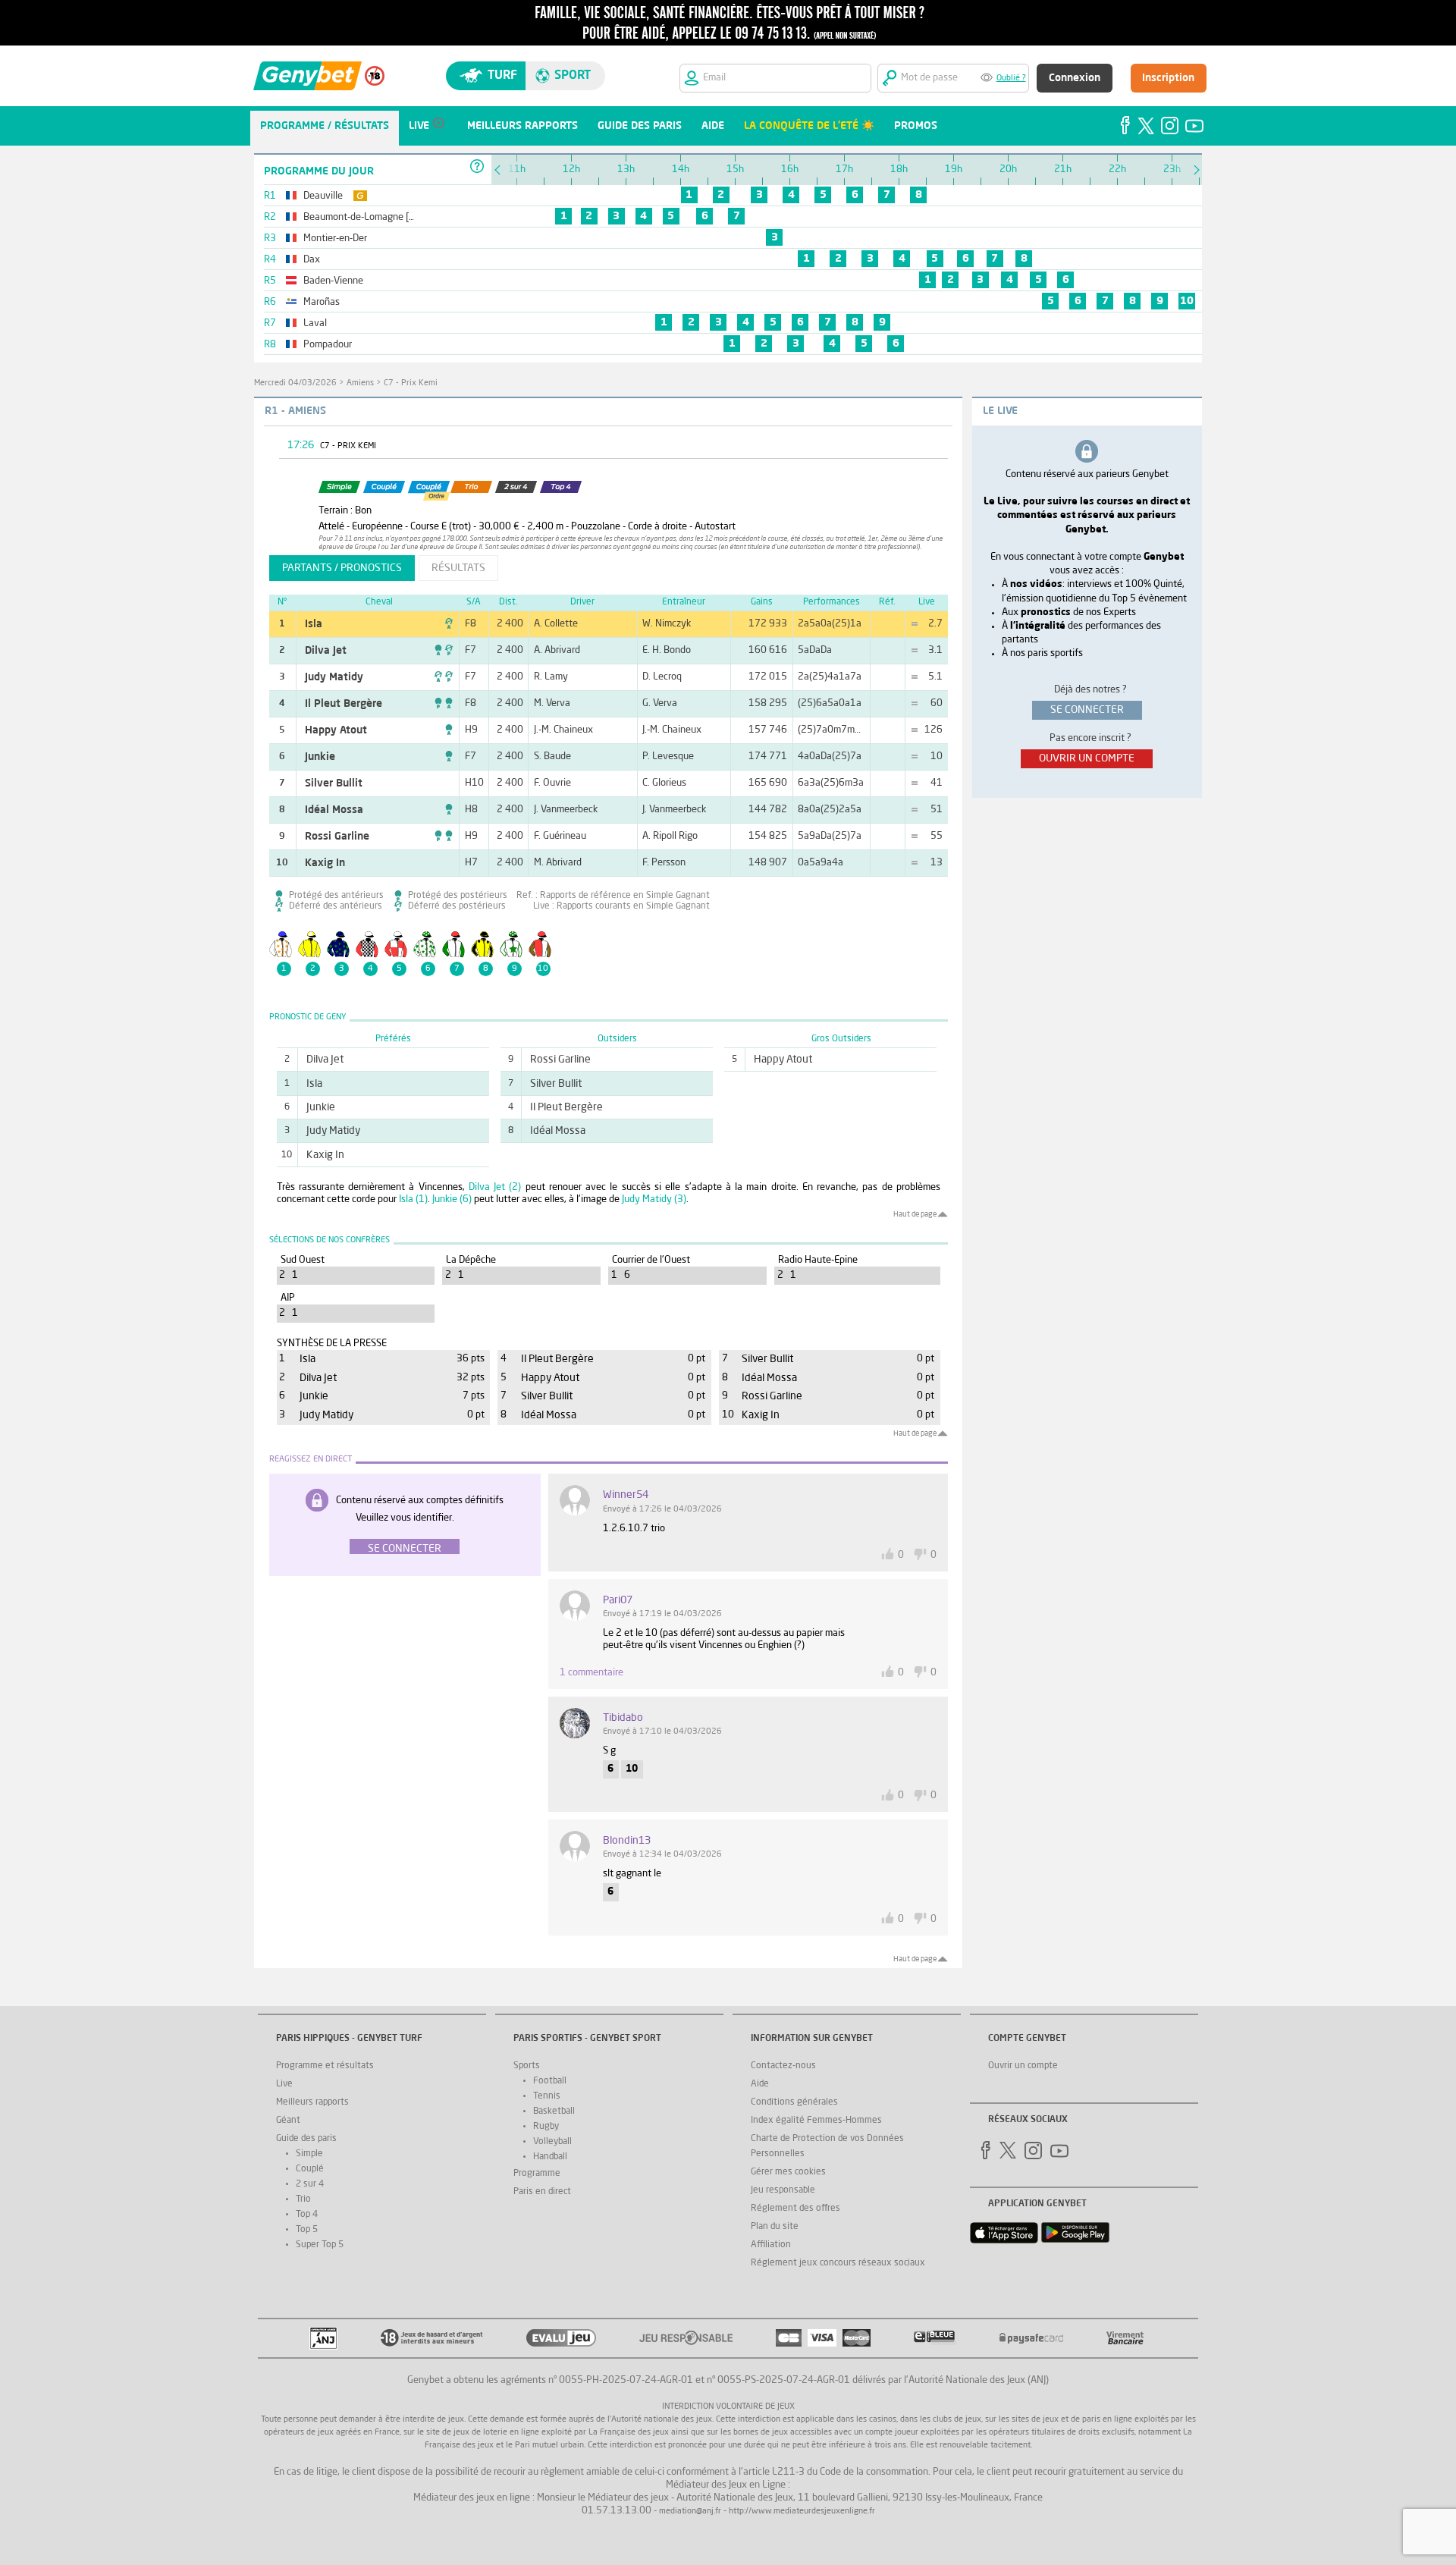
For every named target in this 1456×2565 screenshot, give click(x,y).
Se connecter (405, 1549)
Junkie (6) (452, 1199)
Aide (760, 2084)
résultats (458, 568)
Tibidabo (623, 1718)
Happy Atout (336, 730)
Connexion (1075, 78)
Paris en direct (542, 2192)
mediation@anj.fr (690, 2512)
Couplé (310, 2169)
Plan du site (775, 2227)
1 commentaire (591, 1673)
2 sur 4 (310, 2184)
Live (284, 2084)
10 (1187, 301)
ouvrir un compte (1087, 758)
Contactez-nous (783, 2066)
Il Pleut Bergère (344, 704)
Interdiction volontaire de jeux (728, 2407)
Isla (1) (413, 1199)
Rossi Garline (337, 837)
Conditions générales (794, 2102)
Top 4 (307, 2215)
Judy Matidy (334, 677)
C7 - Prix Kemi (411, 383)
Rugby (546, 2127)
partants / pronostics (342, 568)
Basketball (554, 2111)
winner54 (626, 1495)
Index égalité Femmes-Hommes (816, 2121)
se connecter (1087, 710)
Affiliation (771, 2245)
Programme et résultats (325, 2066)
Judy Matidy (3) (654, 1199)
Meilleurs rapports (312, 2102)
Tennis (547, 2096)
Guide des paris (306, 2139)
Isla (314, 624)
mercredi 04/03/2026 (295, 383)
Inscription (1168, 78)
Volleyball (552, 2142)
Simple (309, 2154)
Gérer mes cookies (788, 2172)
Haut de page (915, 1214)
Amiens (360, 383)
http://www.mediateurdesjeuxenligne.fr (802, 2512)
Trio (303, 2199)
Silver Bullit (334, 783)
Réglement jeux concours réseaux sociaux (838, 2263)
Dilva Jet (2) (495, 1187)
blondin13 (627, 1841)
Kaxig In (325, 863)
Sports (527, 2066)
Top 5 (307, 2230)
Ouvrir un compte (1023, 2066)
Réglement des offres (795, 2209)
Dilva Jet (326, 651)
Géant (288, 2121)
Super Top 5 (320, 2245)
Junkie (320, 757)
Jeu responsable (783, 2190)
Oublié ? (1011, 78)
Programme (537, 2174)
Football (550, 2081)
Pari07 (618, 1600)
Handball (550, 2157)
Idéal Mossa (334, 810)
